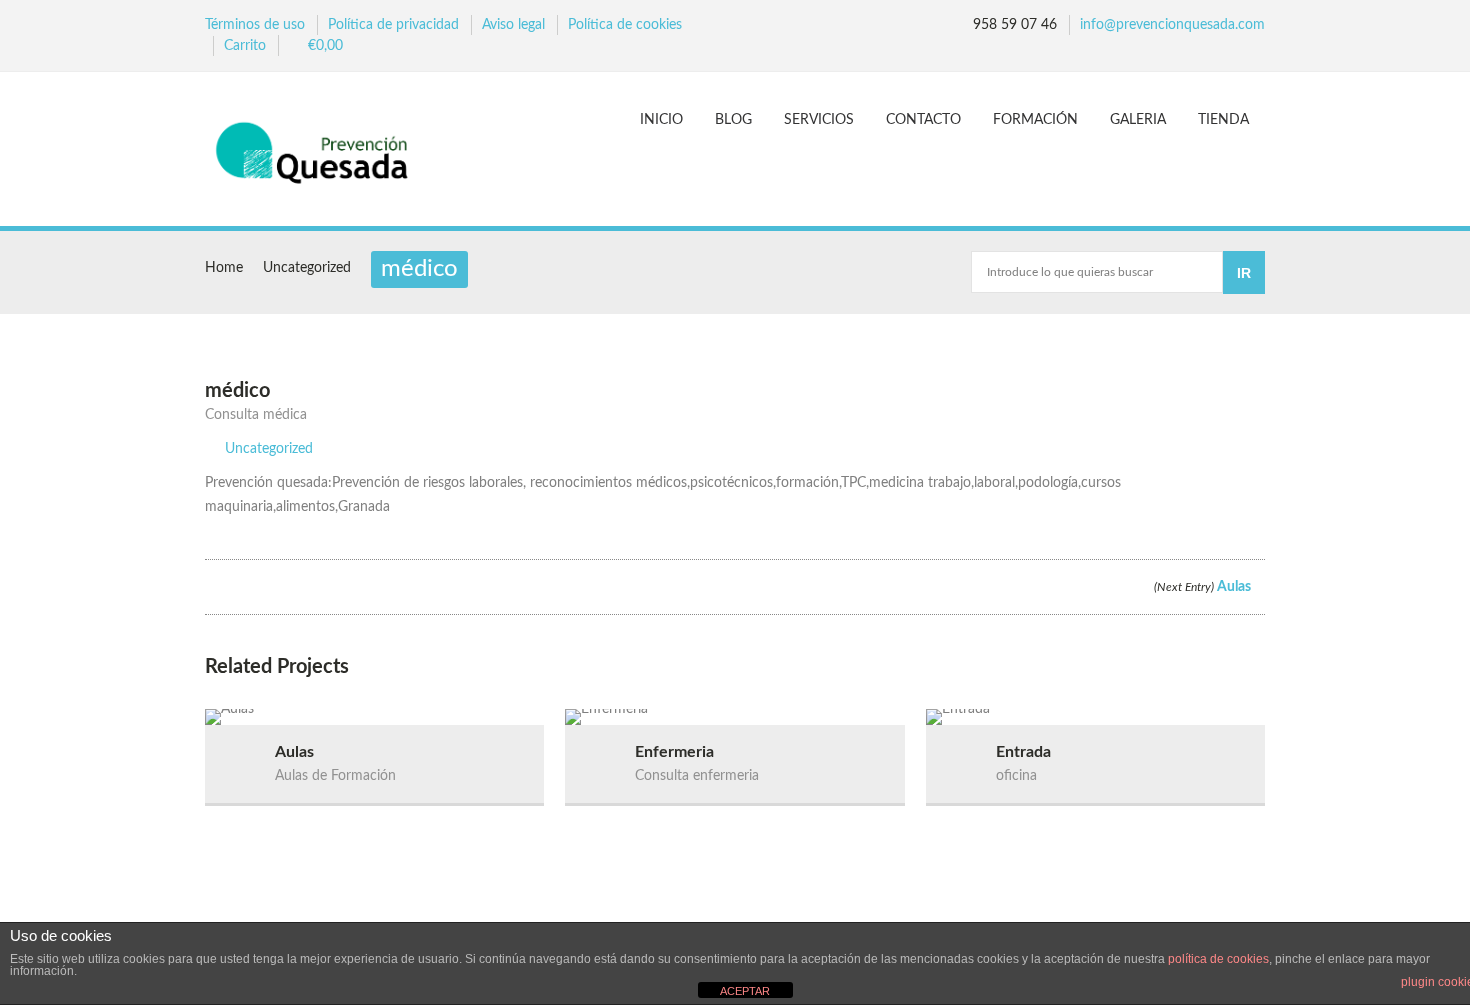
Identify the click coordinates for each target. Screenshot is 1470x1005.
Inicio (661, 120)
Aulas (1204, 587)
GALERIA (1138, 120)
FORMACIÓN (1035, 120)
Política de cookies (625, 25)
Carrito (245, 46)
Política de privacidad (393, 25)
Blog (733, 120)
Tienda (1223, 120)
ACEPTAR (745, 991)
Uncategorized (307, 268)
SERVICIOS (819, 120)
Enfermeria (674, 752)
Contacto (923, 120)
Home (224, 268)
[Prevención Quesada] (321, 151)
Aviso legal (513, 25)
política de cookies (1218, 959)
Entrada (1023, 752)
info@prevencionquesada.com (1172, 25)
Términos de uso (255, 25)
